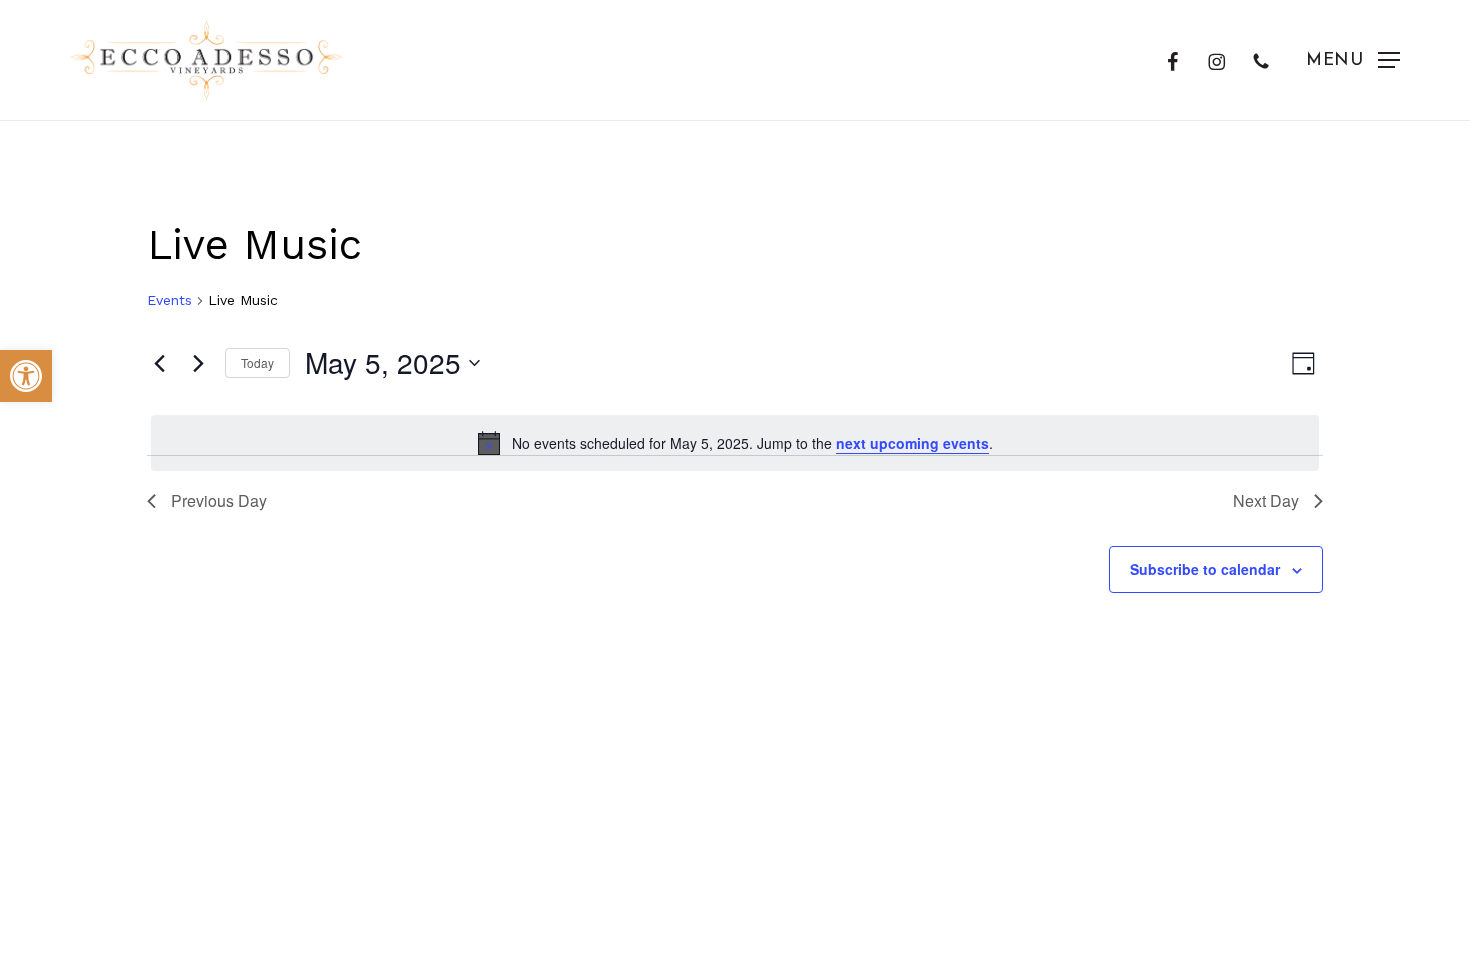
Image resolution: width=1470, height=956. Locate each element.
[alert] (735, 443)
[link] (26, 376)
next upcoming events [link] (912, 443)
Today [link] (257, 362)
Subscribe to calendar (1205, 569)
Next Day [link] (1266, 500)
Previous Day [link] (219, 500)
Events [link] (169, 300)
